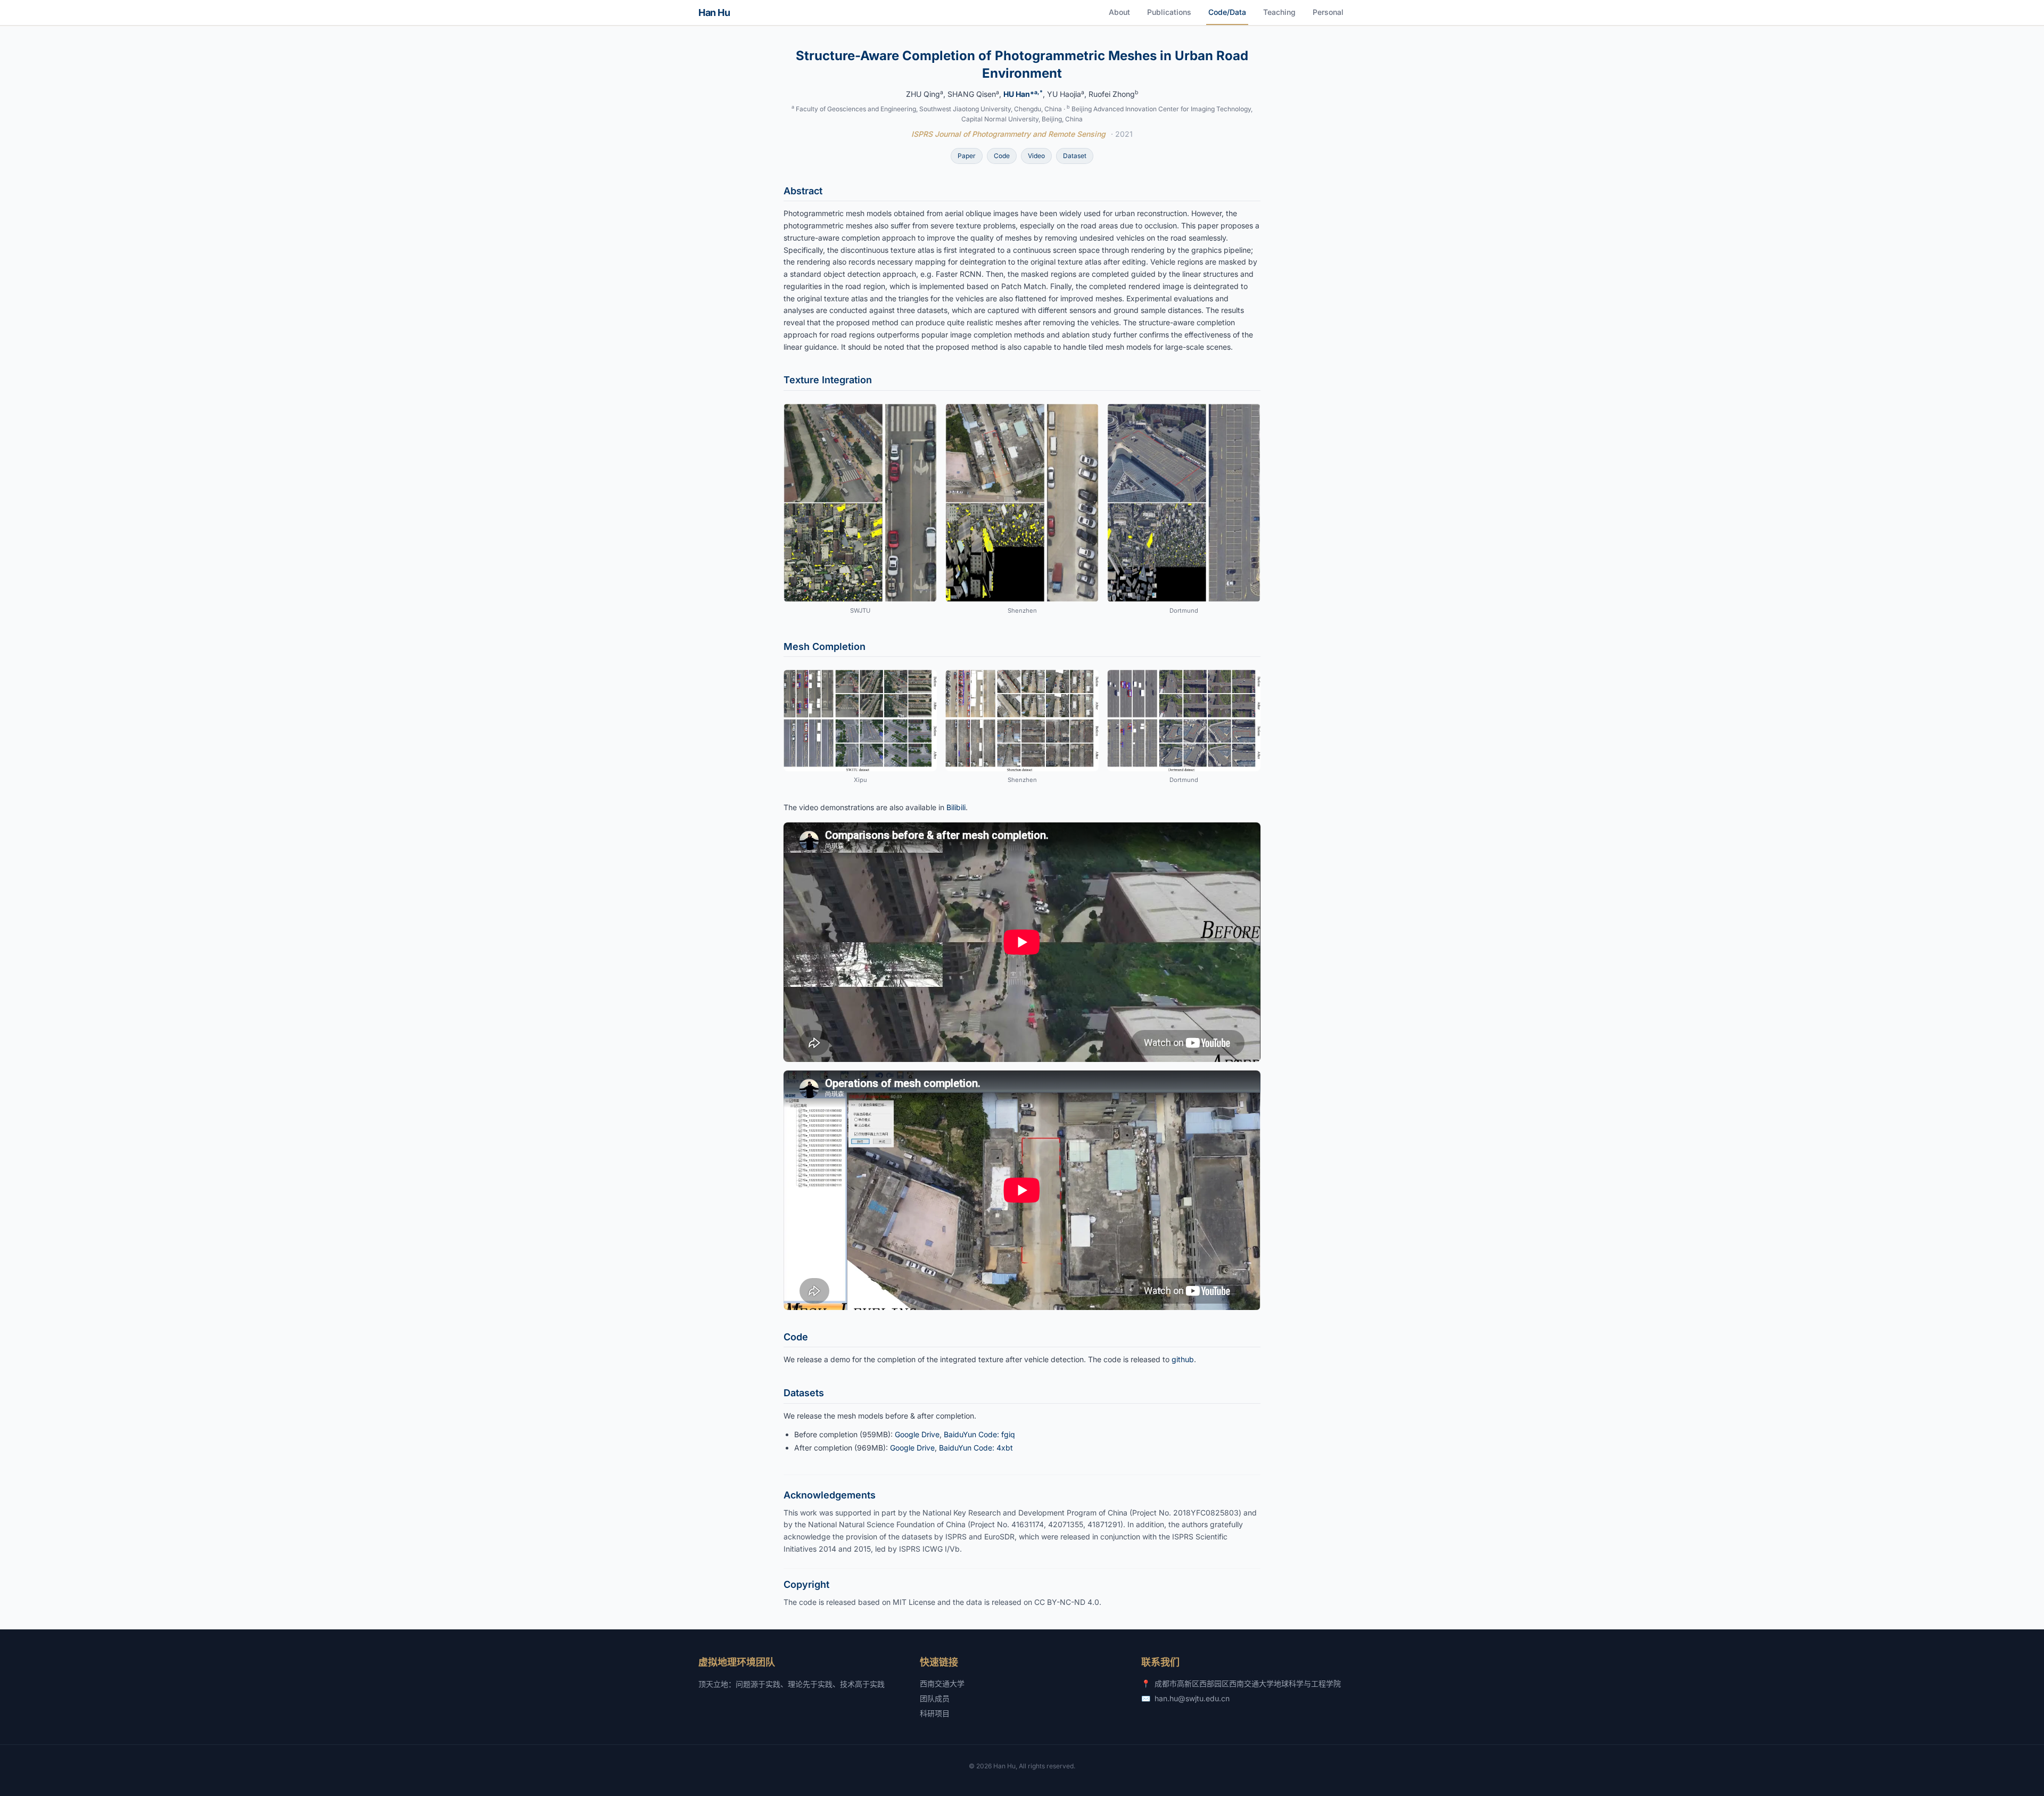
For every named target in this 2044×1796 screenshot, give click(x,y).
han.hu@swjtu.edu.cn (1192, 1698)
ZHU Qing (925, 94)
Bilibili (956, 807)
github (1183, 1359)
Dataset (1075, 156)
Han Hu (714, 13)
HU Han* (1023, 94)
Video (1036, 156)
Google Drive (917, 1434)
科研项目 (935, 1713)
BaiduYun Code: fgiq (979, 1434)
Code (1002, 156)
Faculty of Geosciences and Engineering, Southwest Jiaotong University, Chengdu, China (929, 109)
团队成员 (935, 1698)
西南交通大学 (942, 1683)
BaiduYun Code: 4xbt (976, 1448)
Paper (967, 156)
